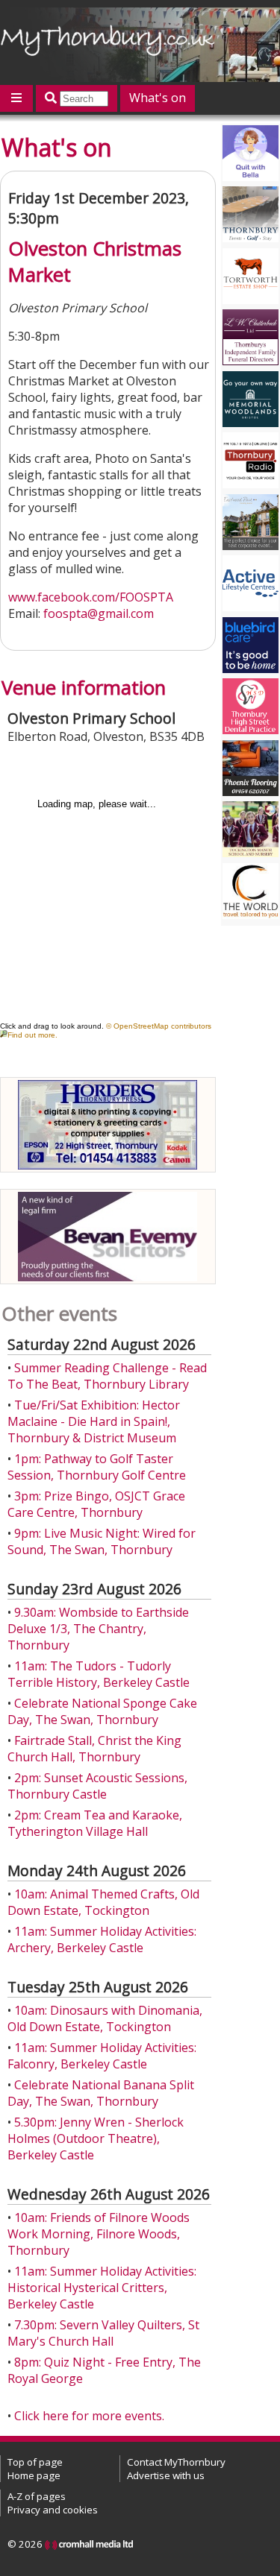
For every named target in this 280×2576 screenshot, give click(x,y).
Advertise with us (166, 2475)
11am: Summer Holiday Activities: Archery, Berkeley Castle (102, 1939)
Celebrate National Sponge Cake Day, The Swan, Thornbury (102, 1711)
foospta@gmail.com (99, 613)
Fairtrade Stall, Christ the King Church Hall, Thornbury (94, 1749)
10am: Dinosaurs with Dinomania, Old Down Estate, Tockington (105, 2018)
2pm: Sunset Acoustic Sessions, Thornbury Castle (97, 1786)
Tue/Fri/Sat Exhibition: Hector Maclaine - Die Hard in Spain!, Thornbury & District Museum (94, 1421)
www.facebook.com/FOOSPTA (91, 597)
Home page (34, 2475)
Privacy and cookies (53, 2510)
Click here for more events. (89, 2416)
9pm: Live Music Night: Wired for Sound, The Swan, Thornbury (102, 1541)
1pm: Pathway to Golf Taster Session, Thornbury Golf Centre (97, 1467)
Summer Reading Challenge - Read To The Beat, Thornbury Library (107, 1376)
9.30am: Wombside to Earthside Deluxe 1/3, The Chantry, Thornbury (98, 1629)
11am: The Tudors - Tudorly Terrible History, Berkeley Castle (99, 1674)
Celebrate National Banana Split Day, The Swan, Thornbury (101, 2093)
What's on (158, 98)
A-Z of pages (37, 2496)
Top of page (35, 2462)
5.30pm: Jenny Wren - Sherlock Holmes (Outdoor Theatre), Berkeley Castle (96, 2138)
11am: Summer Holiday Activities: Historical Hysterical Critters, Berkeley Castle (102, 2288)
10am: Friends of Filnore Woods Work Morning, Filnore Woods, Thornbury (99, 2234)
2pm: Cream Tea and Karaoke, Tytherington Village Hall (95, 1823)
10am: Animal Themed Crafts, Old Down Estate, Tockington (103, 1902)
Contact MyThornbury (176, 2462)
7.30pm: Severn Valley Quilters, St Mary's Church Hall (103, 2333)
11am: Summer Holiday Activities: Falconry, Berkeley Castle (102, 2056)
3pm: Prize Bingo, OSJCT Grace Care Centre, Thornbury (96, 1504)
